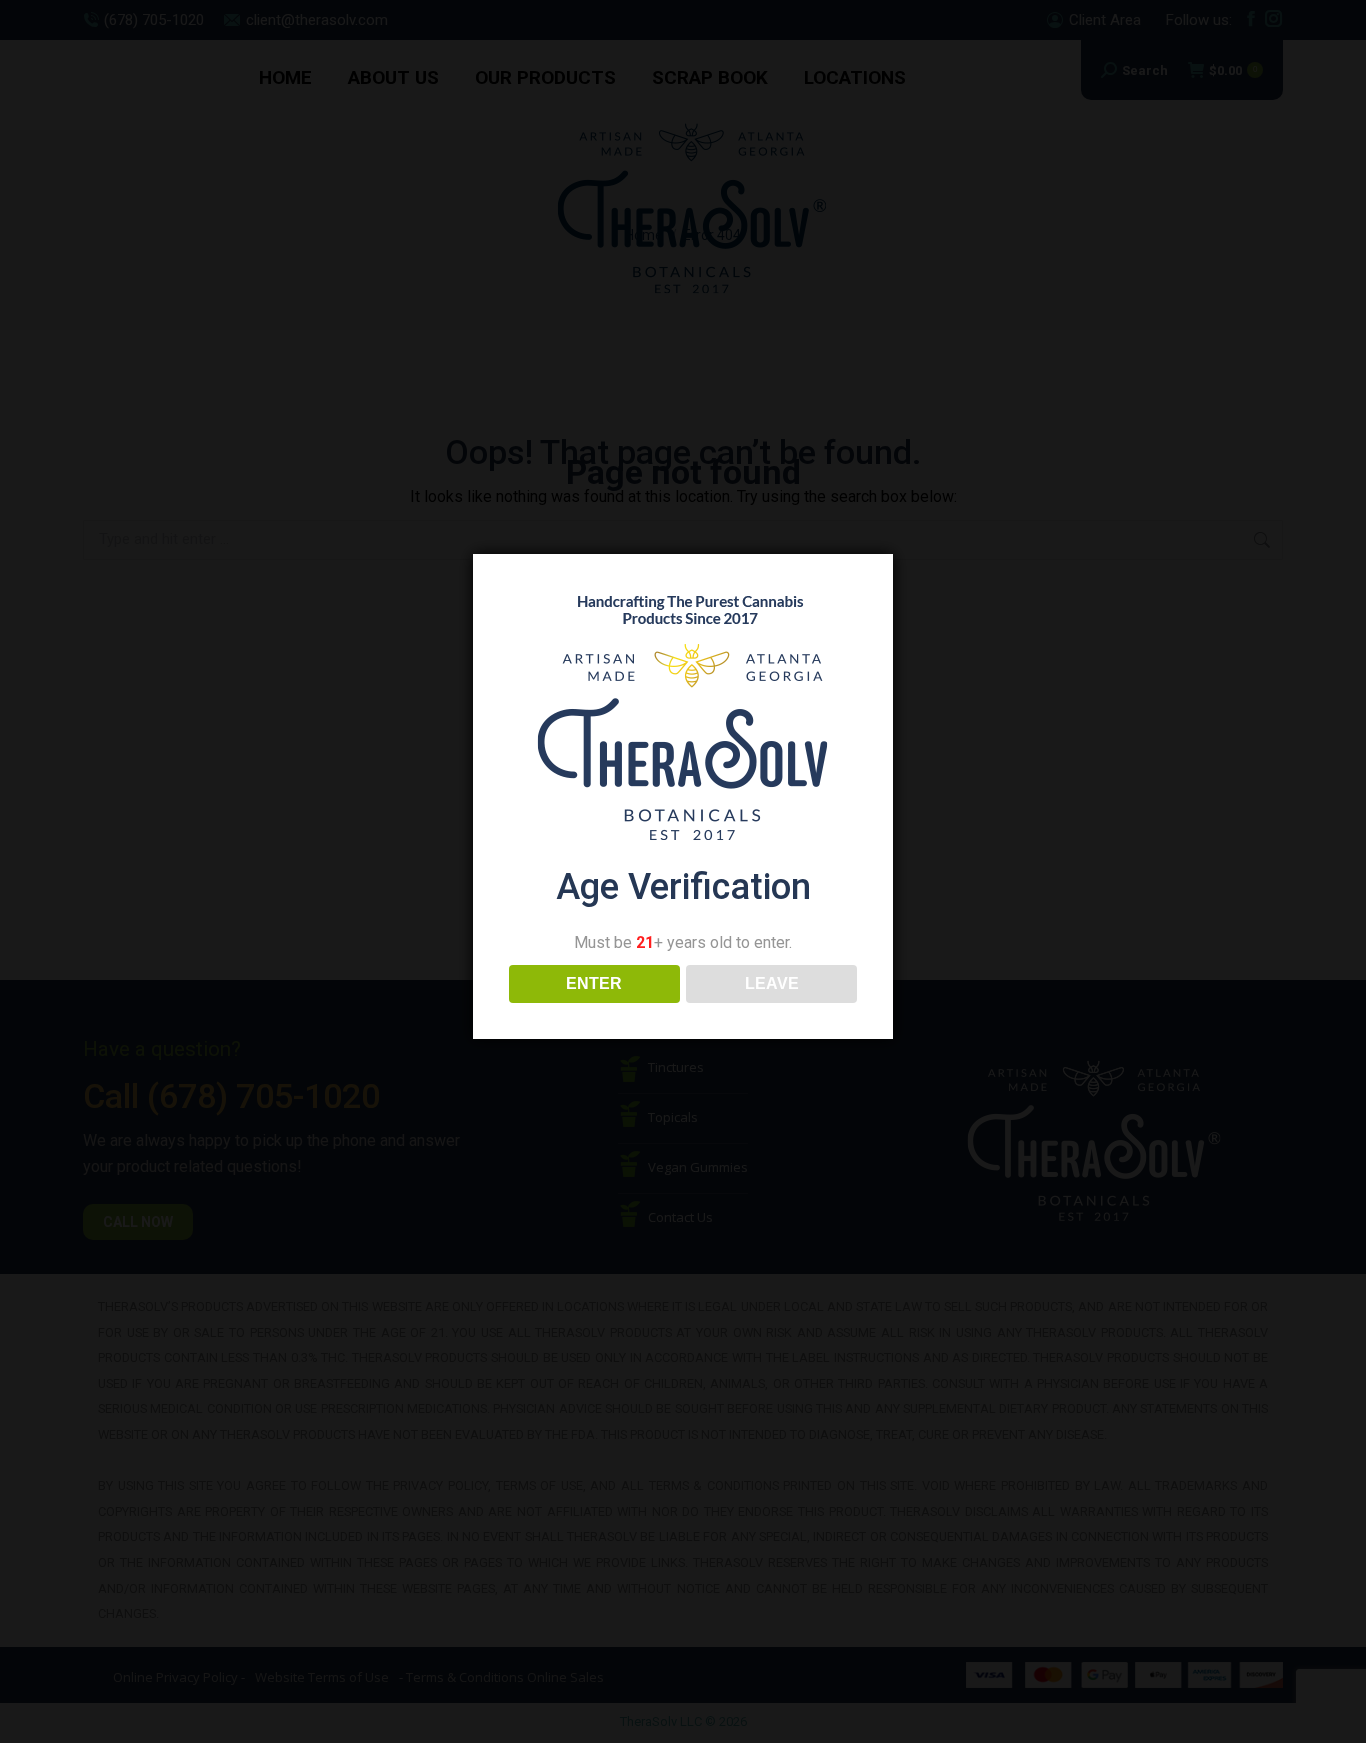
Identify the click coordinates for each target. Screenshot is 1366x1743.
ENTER (594, 983)
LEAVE (772, 983)
